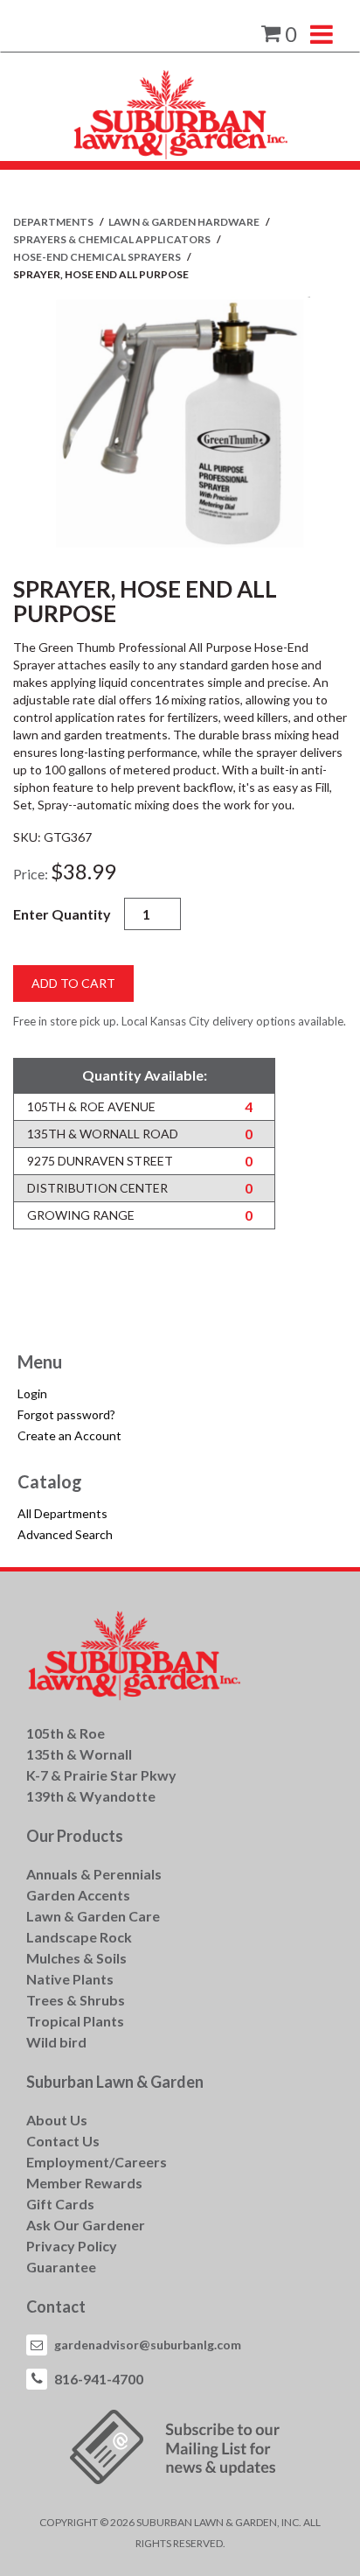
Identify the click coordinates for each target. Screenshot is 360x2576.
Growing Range (81, 1215)
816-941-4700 (99, 2379)
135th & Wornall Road (103, 1134)
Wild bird (56, 2042)
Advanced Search (65, 1534)
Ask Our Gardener (86, 2225)
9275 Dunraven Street (100, 1161)
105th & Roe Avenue (91, 1106)
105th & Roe (66, 1733)
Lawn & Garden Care (93, 1916)
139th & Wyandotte (91, 1796)
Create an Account (69, 1435)
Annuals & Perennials (94, 1874)
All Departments (62, 1513)
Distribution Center (97, 1188)
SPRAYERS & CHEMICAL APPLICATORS (113, 239)
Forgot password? (66, 1414)
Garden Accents (78, 1895)
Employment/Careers (97, 2162)
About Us (57, 2120)
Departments (54, 222)
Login (32, 1393)
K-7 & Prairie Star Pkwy (101, 1775)
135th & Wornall (79, 1754)
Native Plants (70, 1979)
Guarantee (61, 2267)
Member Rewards (84, 2183)
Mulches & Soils (76, 1958)
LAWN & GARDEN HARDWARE (185, 222)
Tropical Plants (75, 2021)
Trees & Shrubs (76, 2000)
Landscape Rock (79, 1937)
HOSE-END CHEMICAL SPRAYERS (98, 257)
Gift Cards (60, 2204)
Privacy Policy (72, 2246)
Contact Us (63, 2141)
